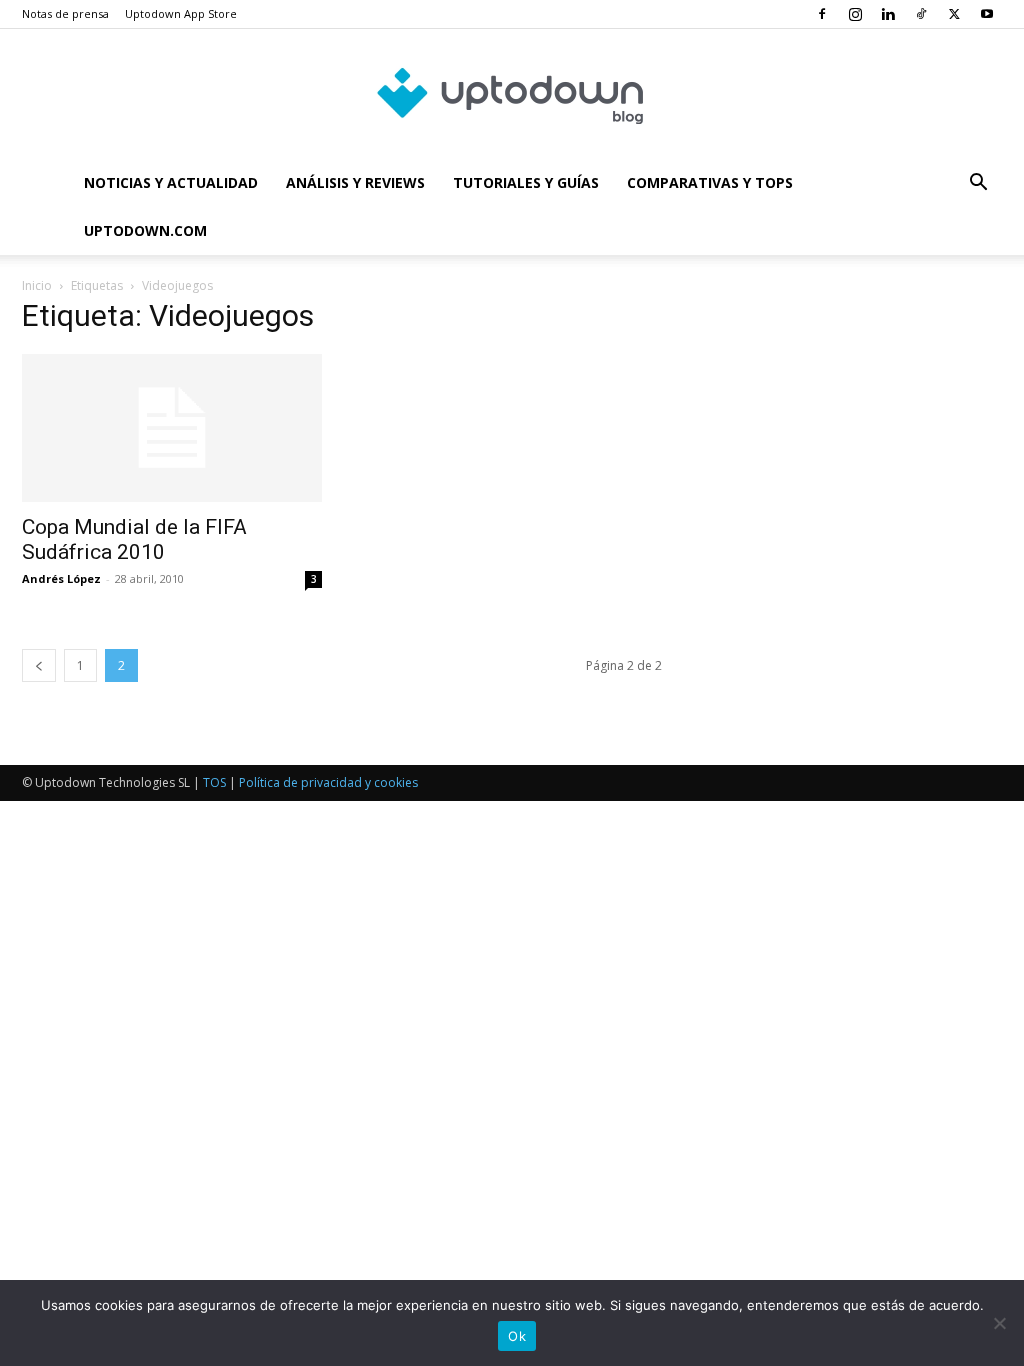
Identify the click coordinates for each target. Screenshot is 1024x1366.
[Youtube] (987, 14)
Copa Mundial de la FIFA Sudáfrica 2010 (134, 539)
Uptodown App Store (181, 13)
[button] (978, 184)
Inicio (37, 285)
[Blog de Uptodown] (512, 95)
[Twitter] (954, 14)
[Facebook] (822, 14)
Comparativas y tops (710, 182)
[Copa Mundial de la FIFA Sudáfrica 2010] (172, 428)
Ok (517, 1336)
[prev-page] (39, 665)
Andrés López (61, 578)
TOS (214, 782)
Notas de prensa (65, 13)
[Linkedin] (888, 14)
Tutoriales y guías (526, 182)
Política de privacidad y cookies (328, 782)
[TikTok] (921, 14)
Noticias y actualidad (171, 182)
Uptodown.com (145, 230)
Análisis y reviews (355, 182)
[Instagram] (855, 14)
